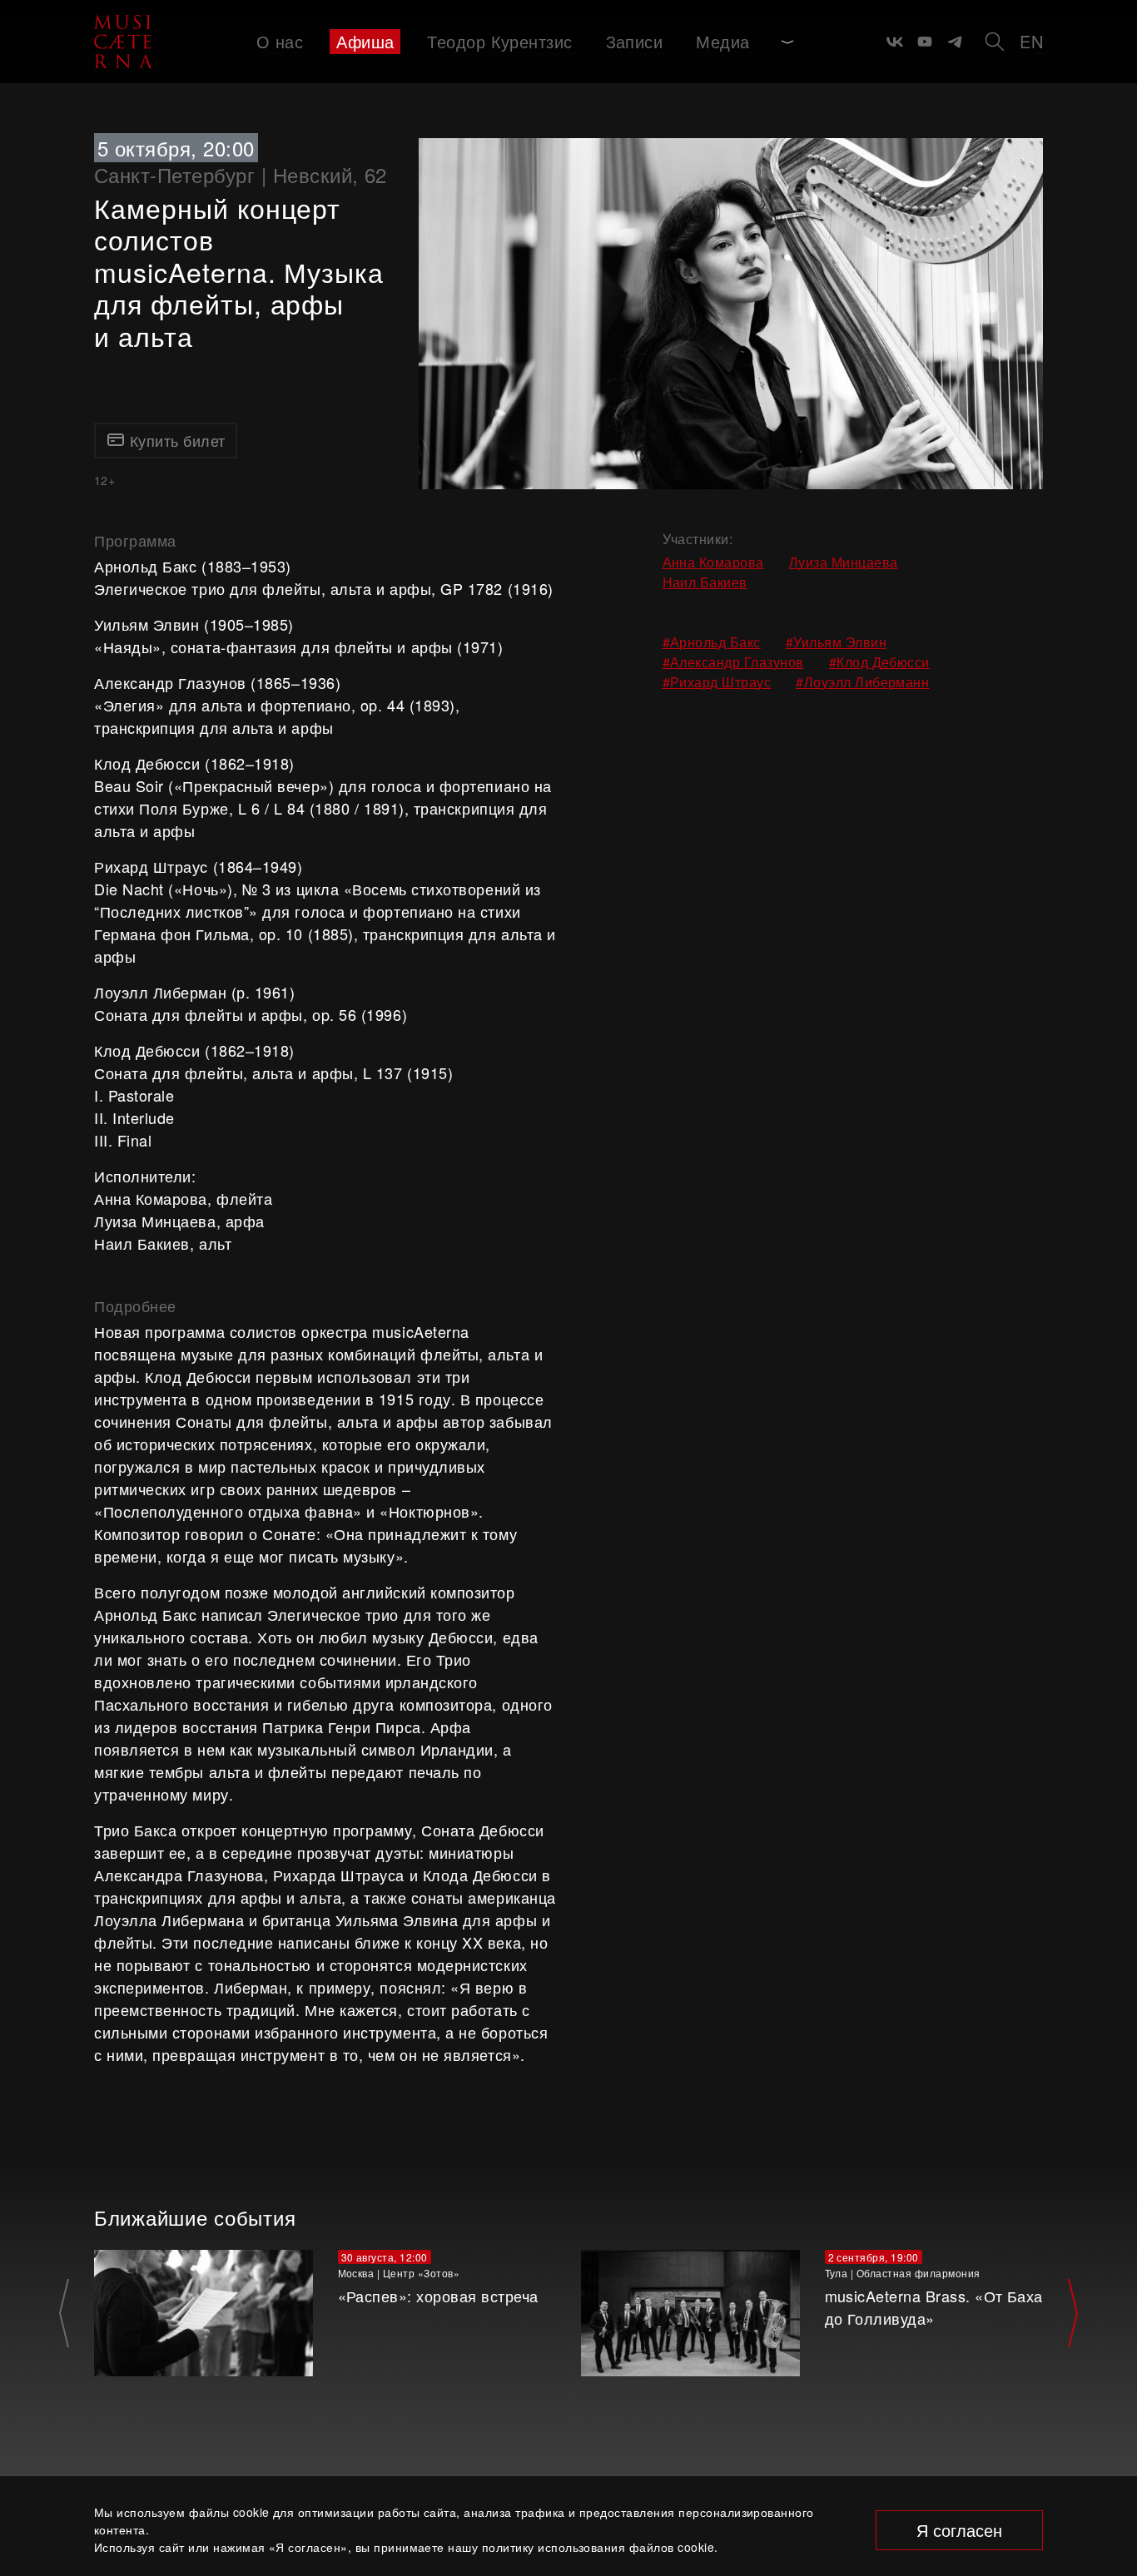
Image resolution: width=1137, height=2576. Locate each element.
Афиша (365, 41)
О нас (280, 41)
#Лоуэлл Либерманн (862, 682)
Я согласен (959, 2530)
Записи (635, 41)
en (1031, 41)
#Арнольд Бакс (712, 642)
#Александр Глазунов (733, 662)
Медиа (722, 41)
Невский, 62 (330, 174)
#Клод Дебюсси (879, 662)
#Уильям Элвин (836, 642)
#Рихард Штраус (717, 682)
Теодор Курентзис (500, 41)
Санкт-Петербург (174, 174)
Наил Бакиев (705, 582)
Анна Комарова (713, 562)
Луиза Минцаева (844, 562)
